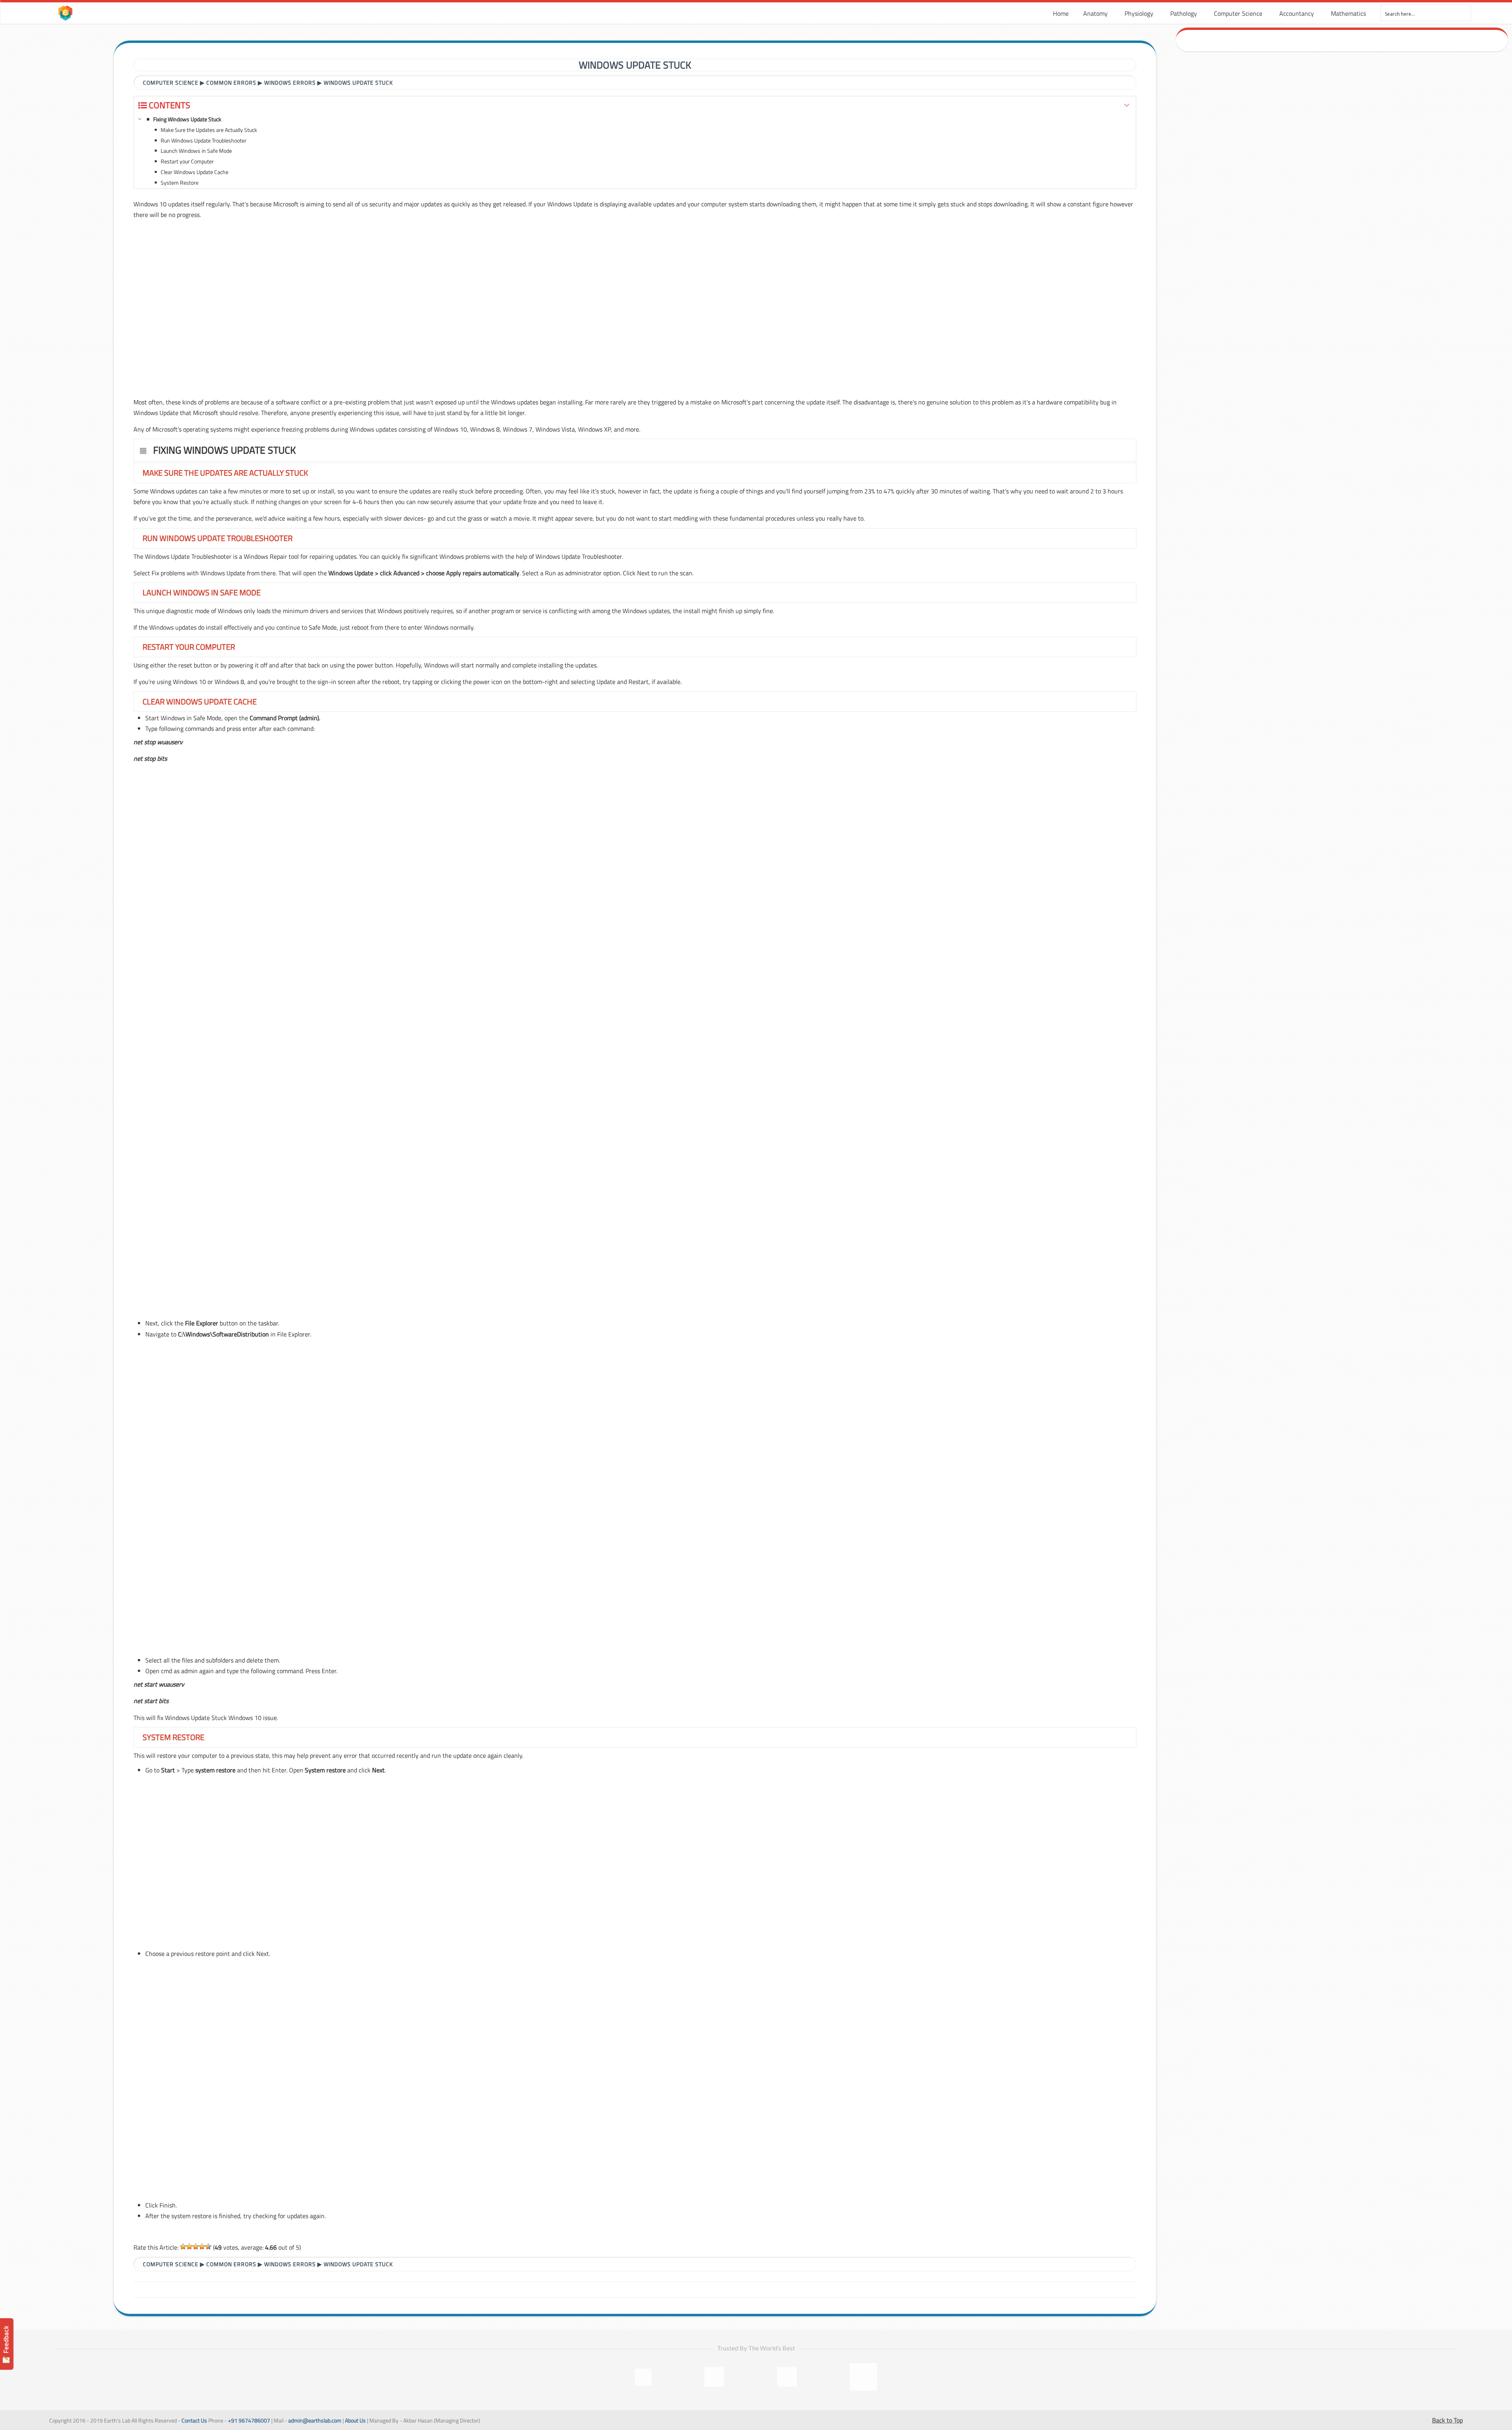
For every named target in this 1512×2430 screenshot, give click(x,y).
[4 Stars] (202, 2246)
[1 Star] (183, 2246)
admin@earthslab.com (315, 2421)
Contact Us (194, 2421)
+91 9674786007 (249, 2421)
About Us (355, 2421)
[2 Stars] (189, 2246)
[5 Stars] (208, 2246)
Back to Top (1447, 2420)
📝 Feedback (6, 2344)
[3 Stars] (196, 2246)
